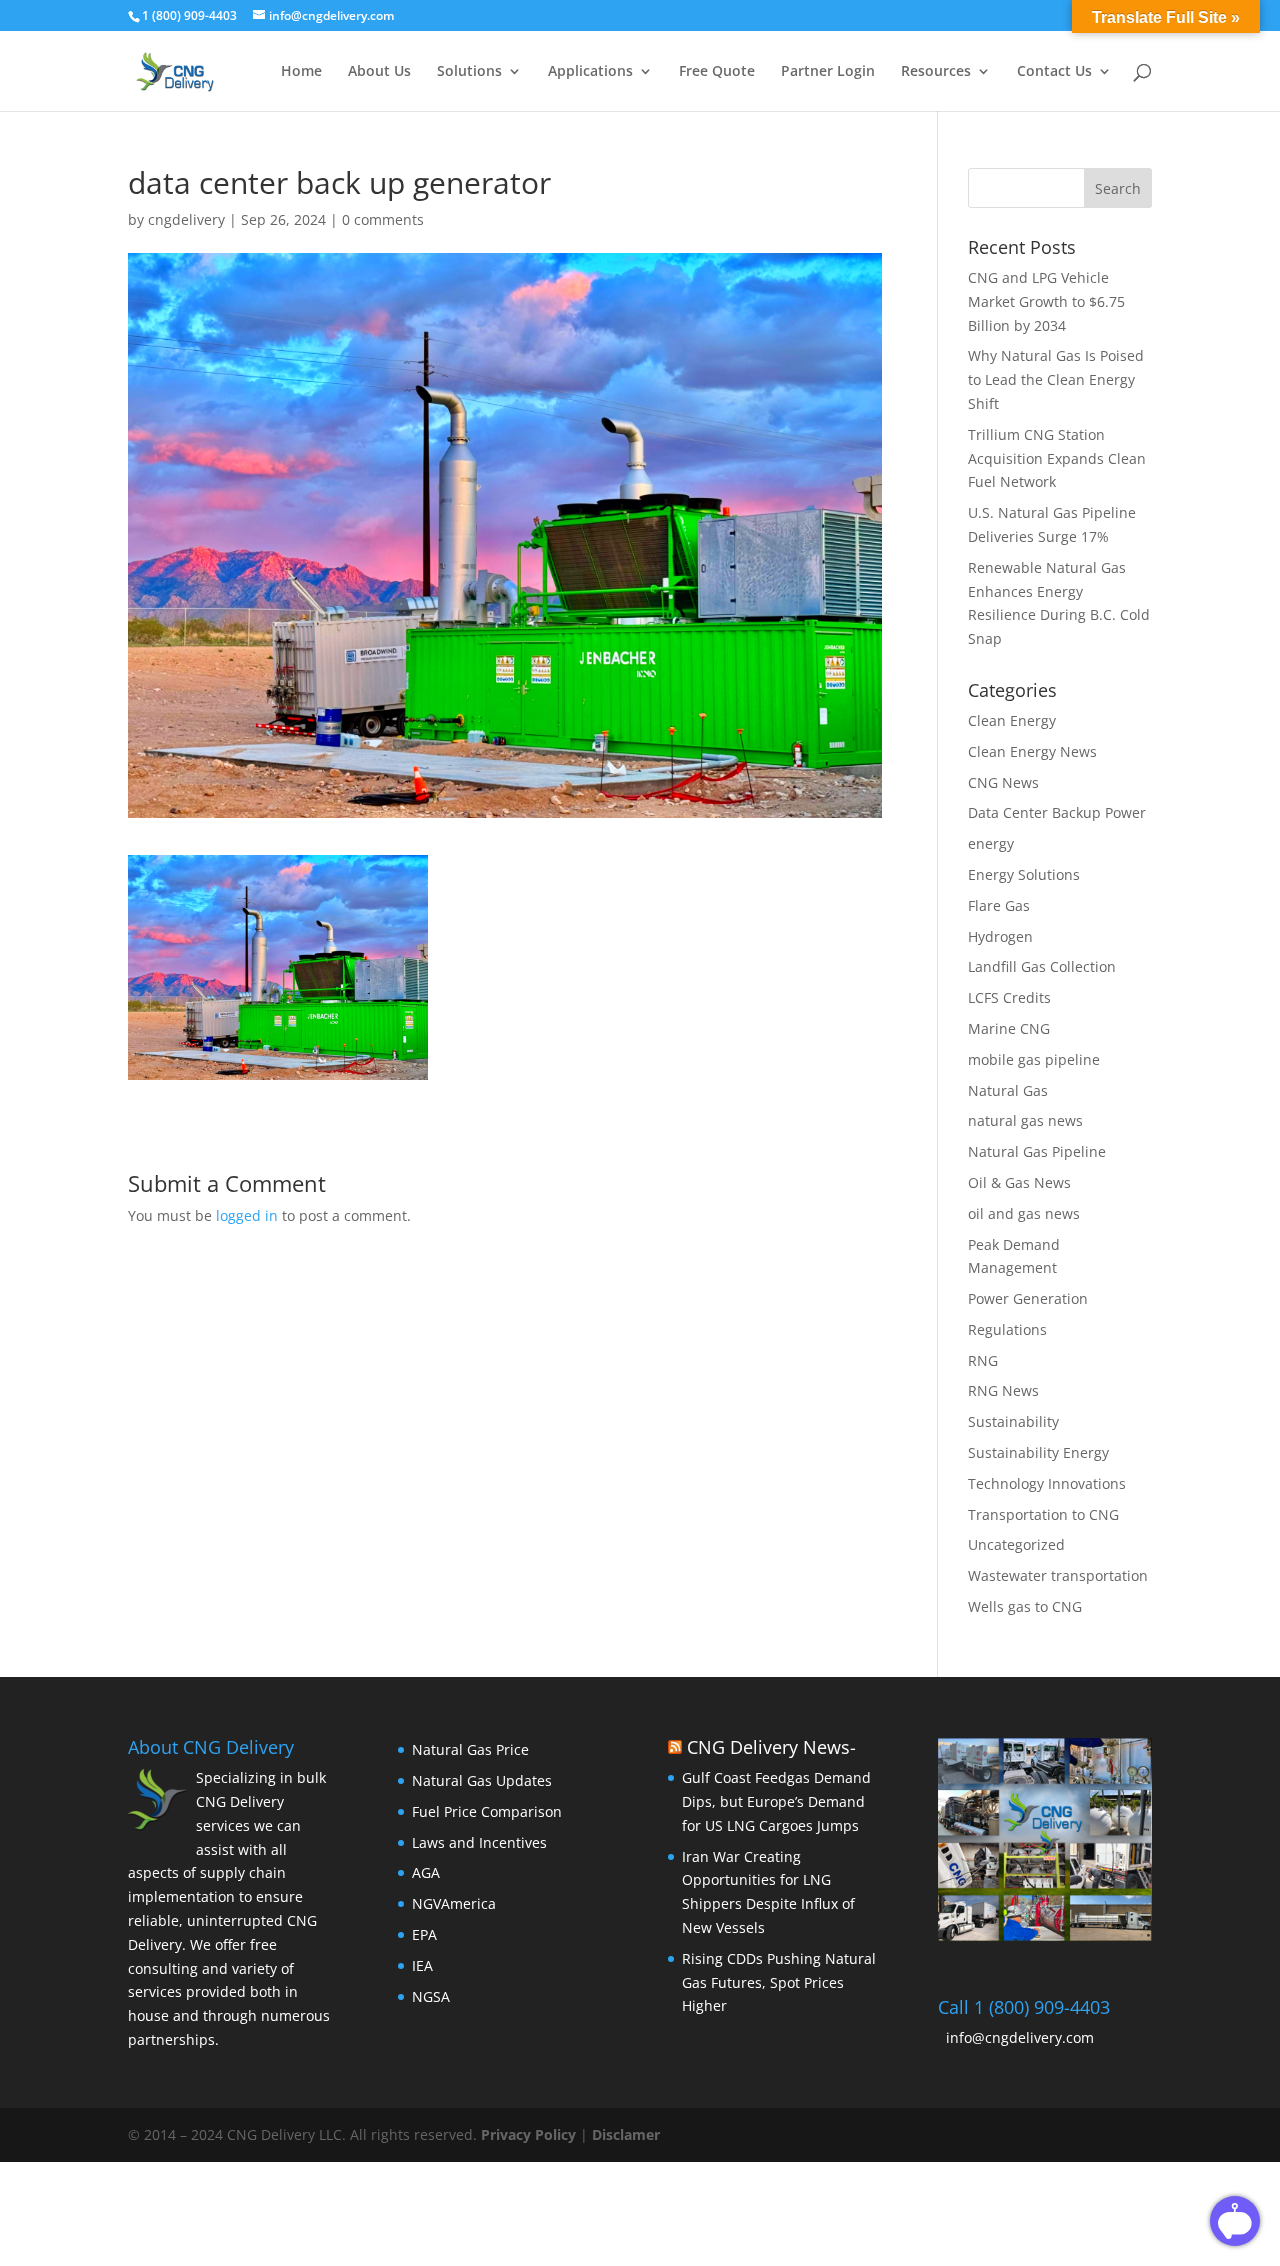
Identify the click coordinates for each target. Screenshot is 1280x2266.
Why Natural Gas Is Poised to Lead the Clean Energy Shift (1056, 379)
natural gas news (1025, 1120)
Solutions (469, 72)
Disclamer (626, 2134)
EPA (424, 1934)
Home (301, 72)
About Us (379, 72)
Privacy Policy (530, 2134)
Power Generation (1028, 1298)
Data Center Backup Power (1057, 812)
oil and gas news (1024, 1213)
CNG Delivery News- (771, 1747)
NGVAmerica (454, 1903)
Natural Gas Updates (482, 1780)
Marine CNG (1009, 1028)
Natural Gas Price (470, 1749)
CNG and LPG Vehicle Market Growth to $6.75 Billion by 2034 (1046, 301)
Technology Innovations (1047, 1483)
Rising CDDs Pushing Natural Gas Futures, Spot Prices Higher (779, 1982)
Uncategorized (1016, 1544)
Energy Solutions (1024, 874)
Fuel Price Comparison (487, 1811)
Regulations (1007, 1329)
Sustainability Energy (1038, 1452)
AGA (426, 1872)
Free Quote (717, 72)
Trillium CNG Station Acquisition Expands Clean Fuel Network (1057, 458)
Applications (590, 72)
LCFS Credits (1009, 997)
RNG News (1003, 1390)
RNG (983, 1360)
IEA (422, 1965)
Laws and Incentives (479, 1842)
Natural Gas (1008, 1090)
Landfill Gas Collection (1042, 966)
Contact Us (1054, 72)
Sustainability (1013, 1421)
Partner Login (828, 72)
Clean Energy (1012, 720)
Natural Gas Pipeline (1037, 1151)
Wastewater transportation (1058, 1575)
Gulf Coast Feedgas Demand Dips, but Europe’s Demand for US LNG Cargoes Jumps (776, 1801)
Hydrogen (1000, 936)
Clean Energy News (1032, 751)
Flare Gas (999, 905)
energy (991, 843)
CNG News (1003, 782)
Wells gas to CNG (1025, 1606)
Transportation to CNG (1043, 1514)
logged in (247, 1215)
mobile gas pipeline (1034, 1059)
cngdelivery (186, 219)
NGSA (431, 1996)
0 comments (383, 219)
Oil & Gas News (1019, 1182)
